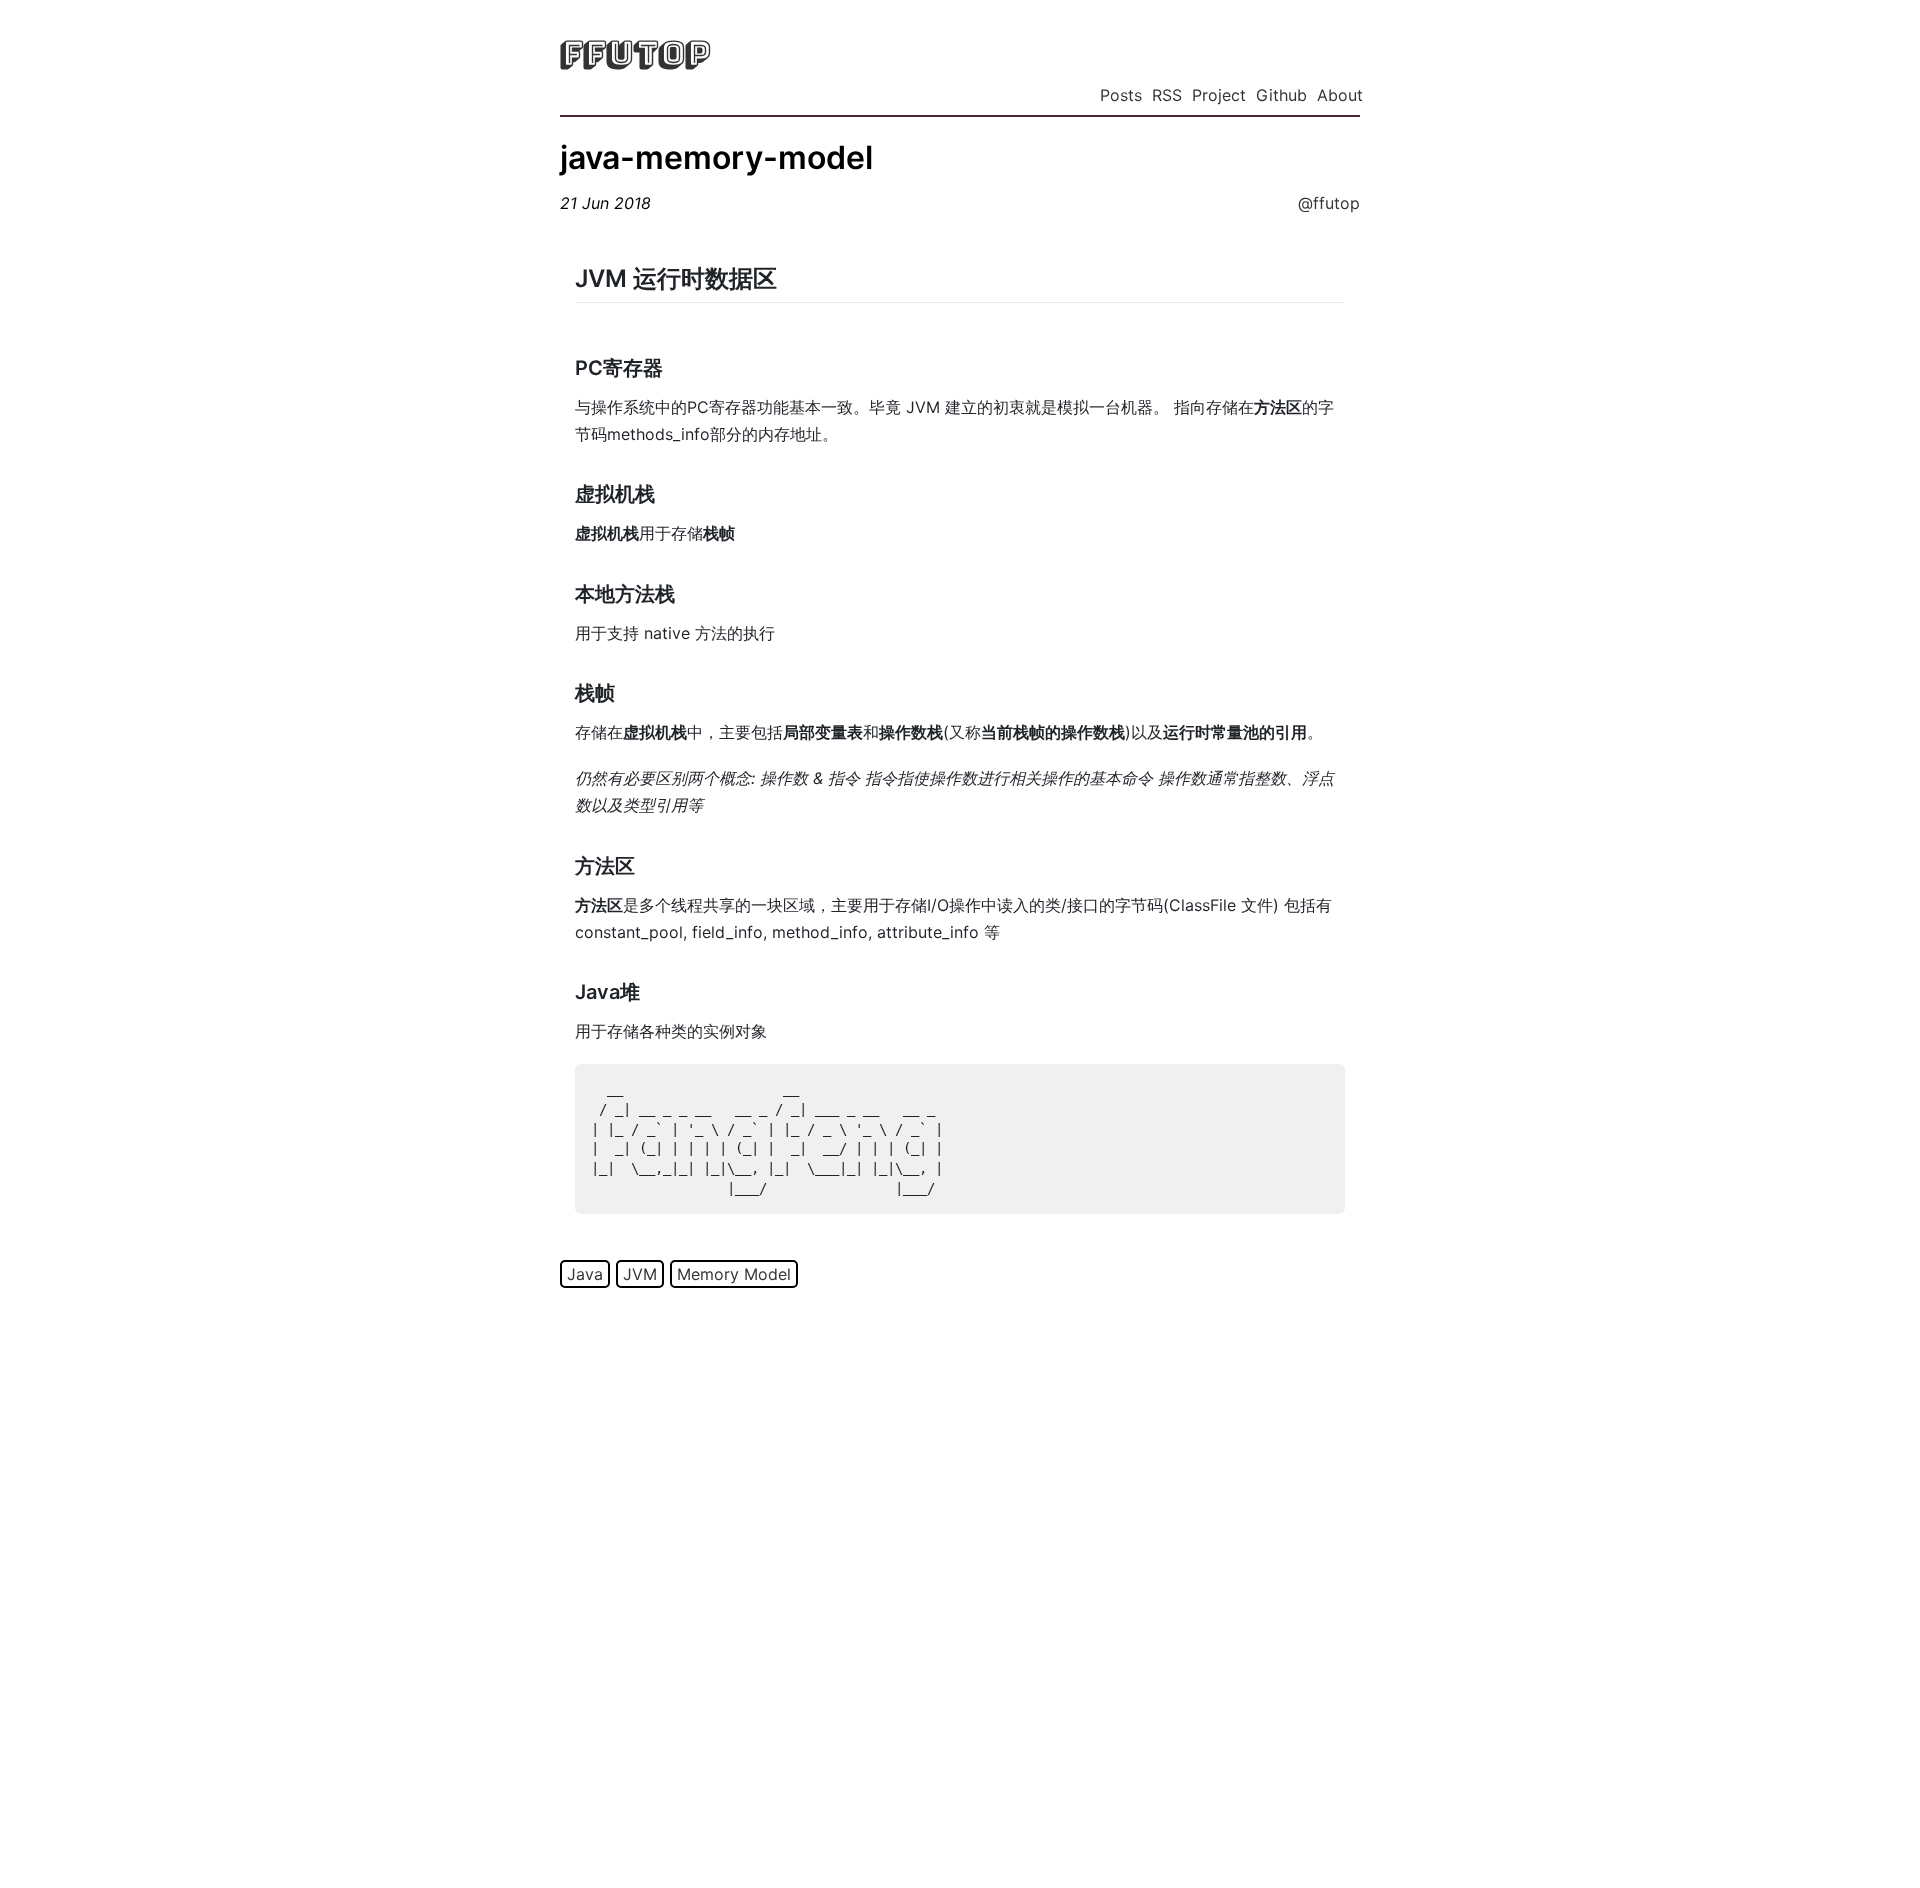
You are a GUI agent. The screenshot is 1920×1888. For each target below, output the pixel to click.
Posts (1121, 95)
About (1340, 95)
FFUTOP (635, 53)
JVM (640, 1274)
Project (1219, 95)
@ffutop (1329, 203)
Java (585, 1274)
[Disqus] (960, 1584)
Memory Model (734, 1274)
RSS (1167, 95)
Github (1281, 95)
